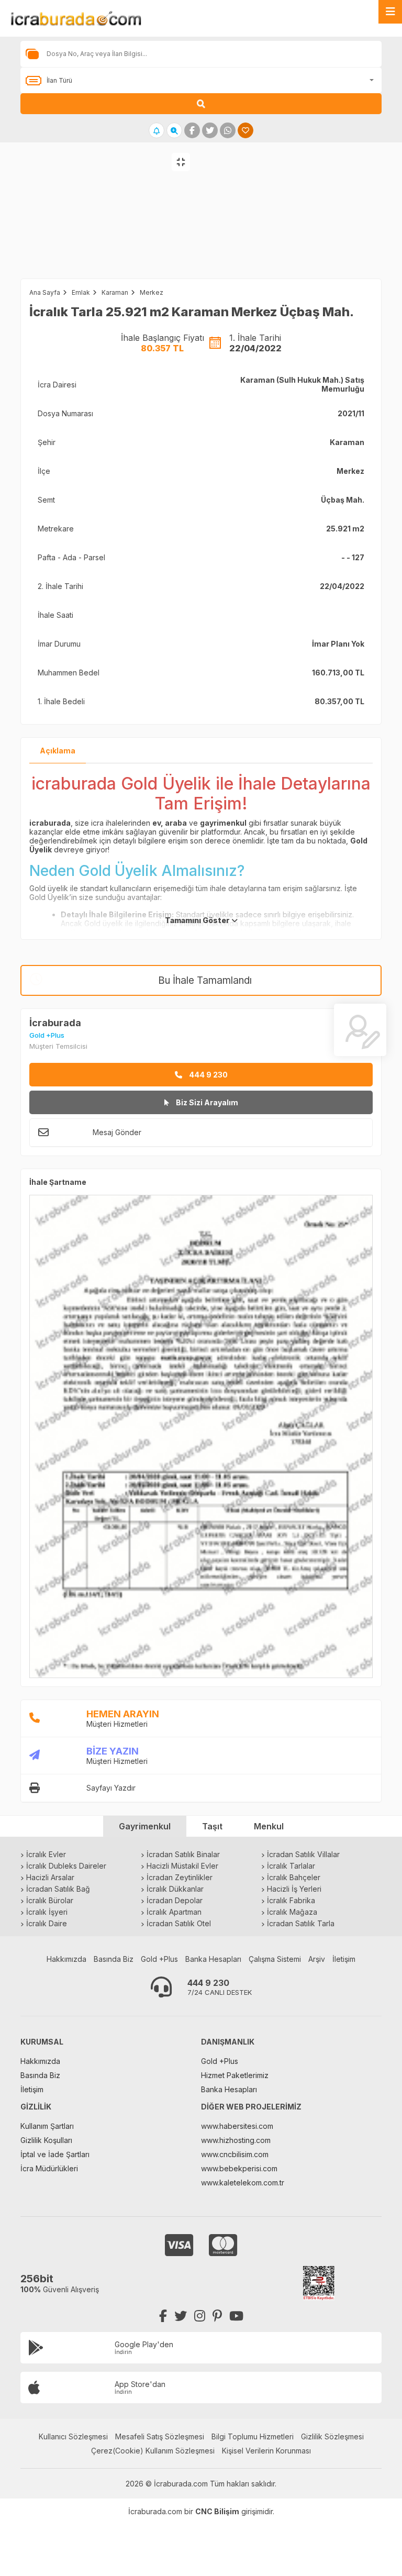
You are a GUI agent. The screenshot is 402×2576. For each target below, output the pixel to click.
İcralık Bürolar (50, 1900)
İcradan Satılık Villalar (303, 1854)
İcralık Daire (47, 1923)
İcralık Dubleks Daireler (66, 1866)
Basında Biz (114, 1959)
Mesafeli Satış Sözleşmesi (160, 2436)
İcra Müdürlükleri (49, 2168)
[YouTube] (236, 2316)
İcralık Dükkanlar (175, 1889)
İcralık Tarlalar (291, 1866)
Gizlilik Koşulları (46, 2140)
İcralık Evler (46, 1854)
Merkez (152, 292)
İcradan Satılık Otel (179, 1923)
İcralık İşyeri (47, 1912)
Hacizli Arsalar (50, 1877)
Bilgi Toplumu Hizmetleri (253, 2436)
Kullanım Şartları (47, 2126)
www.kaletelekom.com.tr (243, 2183)
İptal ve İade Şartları (55, 2154)
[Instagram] (200, 2316)
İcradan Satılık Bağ (58, 1889)
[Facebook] (163, 2316)
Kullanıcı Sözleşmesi (73, 2436)
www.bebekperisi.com (239, 2168)
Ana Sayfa (45, 292)
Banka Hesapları (213, 1959)
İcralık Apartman (174, 1912)
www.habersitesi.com (237, 2126)
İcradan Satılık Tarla (301, 1923)
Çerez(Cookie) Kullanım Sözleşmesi (153, 2451)
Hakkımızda (66, 1959)
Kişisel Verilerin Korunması (266, 2451)
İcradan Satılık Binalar (183, 1854)
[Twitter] (181, 2316)
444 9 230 (208, 1075)
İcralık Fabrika (291, 1900)
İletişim (344, 1959)
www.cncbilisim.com (235, 2154)
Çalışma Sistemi (275, 1959)
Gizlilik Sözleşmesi (332, 2436)
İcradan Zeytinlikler (180, 1877)
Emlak (81, 292)
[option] (100, 221)
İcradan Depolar (175, 1900)
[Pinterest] (217, 2316)
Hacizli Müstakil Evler (182, 1866)
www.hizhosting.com (236, 2140)
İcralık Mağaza (292, 1912)
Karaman (115, 292)
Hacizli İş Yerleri (294, 1889)
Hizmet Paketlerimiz (235, 2075)
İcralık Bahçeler (294, 1877)
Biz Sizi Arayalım (206, 1102)
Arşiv (317, 1959)
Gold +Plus (159, 1959)
